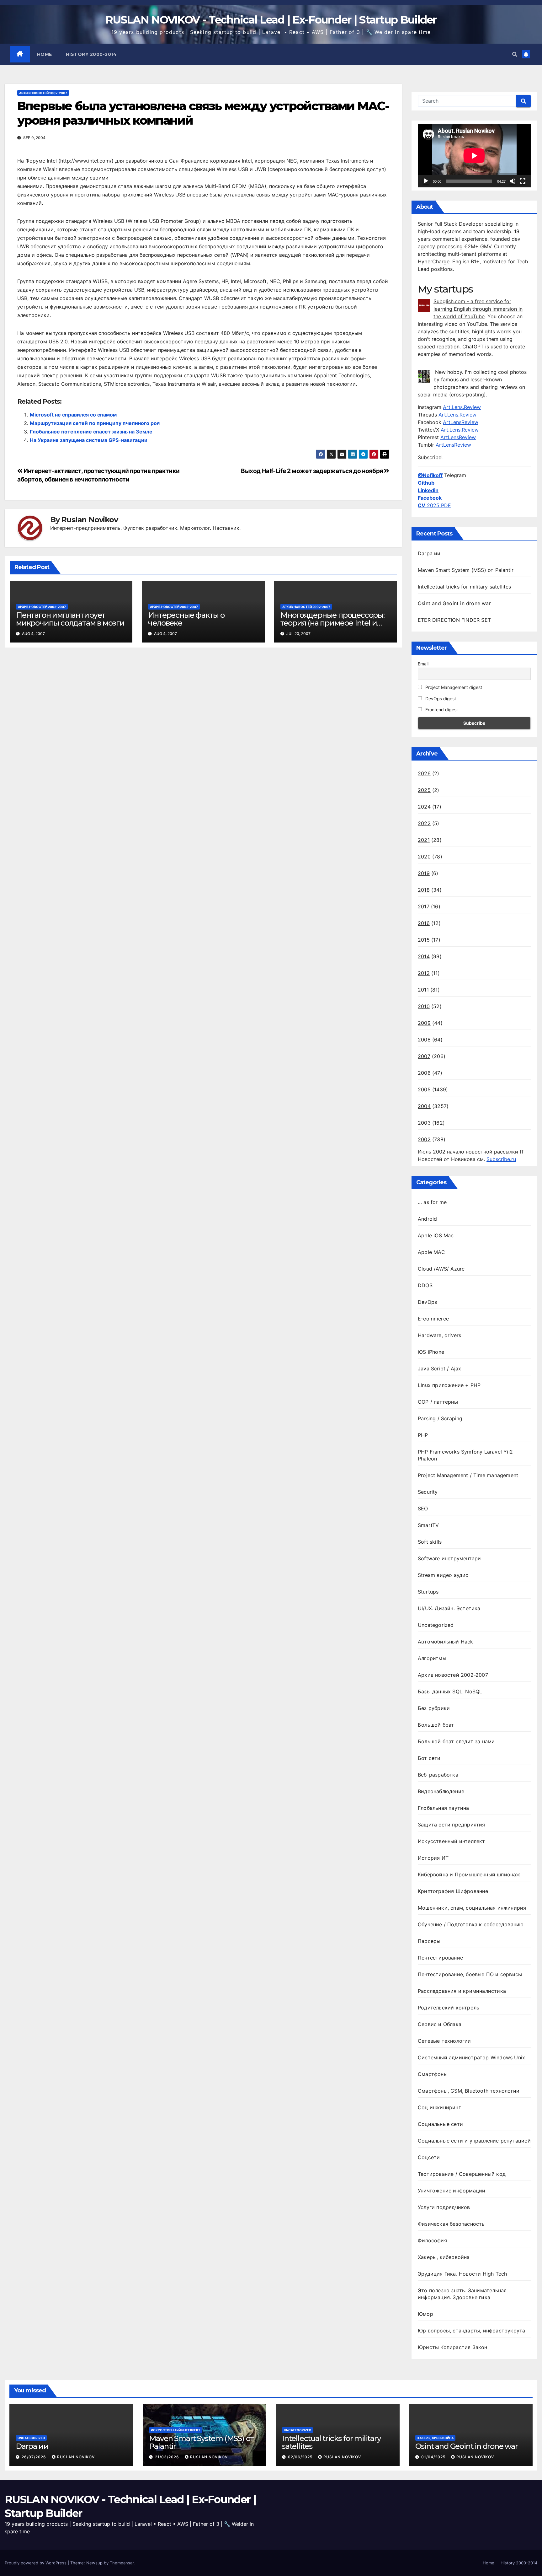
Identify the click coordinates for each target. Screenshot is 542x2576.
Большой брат (436, 1725)
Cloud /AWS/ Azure (441, 1269)
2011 (423, 990)
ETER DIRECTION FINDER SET (454, 620)
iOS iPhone (431, 1352)
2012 (424, 973)
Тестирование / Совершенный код (462, 2174)
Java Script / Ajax (440, 1369)
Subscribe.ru (501, 1159)
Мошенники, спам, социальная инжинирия (472, 1908)
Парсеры (429, 1941)
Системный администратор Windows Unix (471, 2057)
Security (428, 1492)
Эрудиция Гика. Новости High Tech (462, 2274)
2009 (424, 1023)
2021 (424, 840)
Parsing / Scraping (440, 1418)
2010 (424, 1006)
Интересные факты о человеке (186, 619)
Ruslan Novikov (89, 520)
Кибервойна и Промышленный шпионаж (469, 1874)
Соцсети (429, 2157)
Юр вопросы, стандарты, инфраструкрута (471, 2331)
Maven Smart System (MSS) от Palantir (466, 570)
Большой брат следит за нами (456, 1741)
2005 (424, 1089)
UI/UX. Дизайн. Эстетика (449, 1608)
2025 (424, 790)
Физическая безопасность (451, 2224)
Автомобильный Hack (446, 1642)
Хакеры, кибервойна (444, 2257)
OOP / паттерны (438, 1402)
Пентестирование (440, 1958)
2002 (424, 1139)
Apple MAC (431, 1252)
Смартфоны (433, 2074)
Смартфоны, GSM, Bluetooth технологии (469, 2091)
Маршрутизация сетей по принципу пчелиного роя (95, 423)
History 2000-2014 (91, 54)
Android (427, 1219)
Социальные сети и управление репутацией (474, 2141)
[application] (474, 156)
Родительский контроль (449, 2008)
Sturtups (428, 1592)
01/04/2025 (434, 2457)
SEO (423, 1508)
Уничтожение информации (452, 2191)
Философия (432, 2240)
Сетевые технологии (444, 2041)
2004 (424, 1106)
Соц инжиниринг (439, 2107)
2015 (424, 940)
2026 (424, 773)
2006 (424, 1073)
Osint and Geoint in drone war (454, 603)
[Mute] (513, 181)
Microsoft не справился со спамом (73, 415)
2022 (424, 823)
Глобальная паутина (444, 1808)
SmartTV (428, 1525)
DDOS (425, 1285)
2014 (424, 956)
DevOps (427, 1302)
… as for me (432, 1202)
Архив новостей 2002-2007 (43, 93)
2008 (424, 1040)
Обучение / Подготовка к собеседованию (471, 1924)
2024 (424, 807)
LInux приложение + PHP (449, 1385)
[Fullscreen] (523, 181)
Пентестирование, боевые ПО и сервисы (470, 1974)
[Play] (426, 181)
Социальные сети (440, 2124)
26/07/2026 (35, 2457)
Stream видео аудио (443, 1575)
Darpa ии (429, 553)
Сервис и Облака (440, 2024)
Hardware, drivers (439, 1335)
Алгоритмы (432, 1658)
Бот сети (429, 1758)
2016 (424, 923)
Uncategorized (436, 1625)
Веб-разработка (438, 1775)
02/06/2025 (301, 2457)
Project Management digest (453, 687)
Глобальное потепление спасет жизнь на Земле (91, 432)
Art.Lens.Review (462, 407)
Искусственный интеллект (452, 1841)
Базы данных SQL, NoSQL (450, 1691)
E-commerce (433, 1319)
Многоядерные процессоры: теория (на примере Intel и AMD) (332, 623)
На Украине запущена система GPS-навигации (89, 440)
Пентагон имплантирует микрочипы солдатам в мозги (70, 619)
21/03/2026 (168, 2457)
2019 (424, 873)
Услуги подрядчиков (444, 2207)
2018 (424, 890)
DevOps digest (440, 699)
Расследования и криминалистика (462, 1991)
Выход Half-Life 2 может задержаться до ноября (312, 471)
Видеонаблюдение (441, 1791)
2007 (424, 1056)
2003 (424, 1123)
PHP (423, 1435)
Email (423, 664)
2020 (424, 857)
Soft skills (430, 1542)
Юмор (425, 2314)
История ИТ (433, 1858)
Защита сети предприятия (452, 1825)
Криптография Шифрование (453, 1891)
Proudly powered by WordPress (36, 2563)
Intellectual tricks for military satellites (465, 587)
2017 (424, 906)
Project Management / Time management (468, 1475)
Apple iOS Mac (436, 1235)
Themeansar (122, 2563)
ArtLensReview (461, 422)
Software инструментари (449, 1558)
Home (45, 54)
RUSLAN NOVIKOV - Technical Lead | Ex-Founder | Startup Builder (271, 20)
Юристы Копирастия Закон (453, 2347)
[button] (515, 54)
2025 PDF (434, 505)
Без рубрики (434, 1708)
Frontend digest (441, 710)
